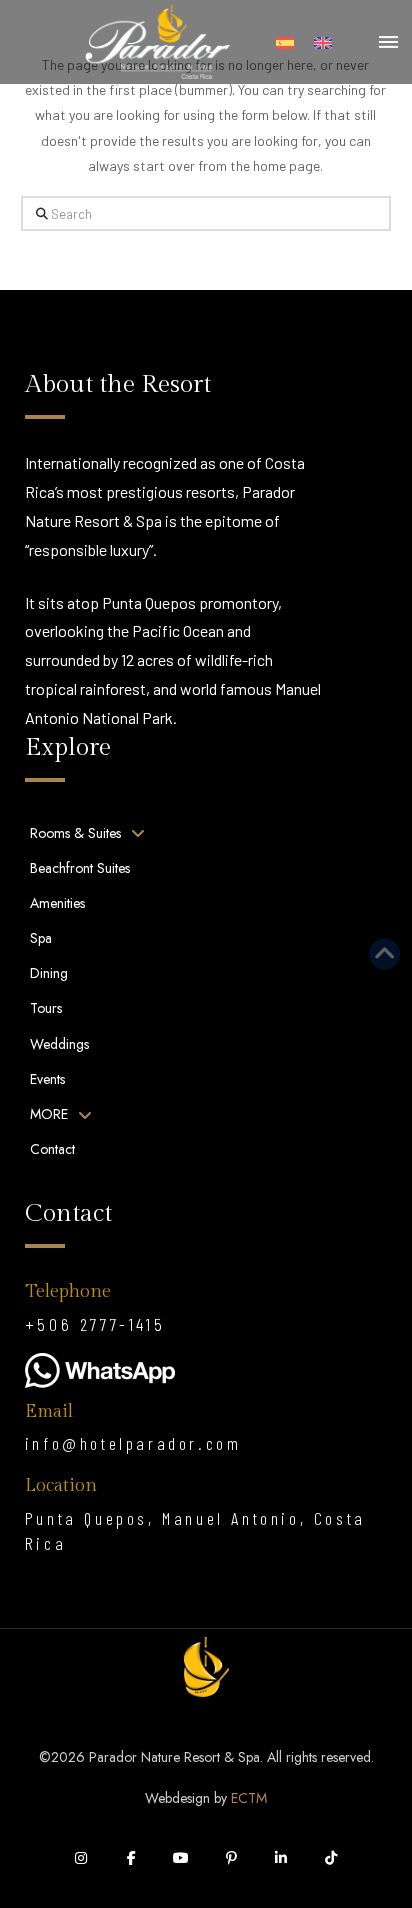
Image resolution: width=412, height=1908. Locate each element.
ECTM (249, 1798)
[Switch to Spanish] (285, 42)
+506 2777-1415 (95, 1324)
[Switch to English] (323, 42)
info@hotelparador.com (133, 1443)
